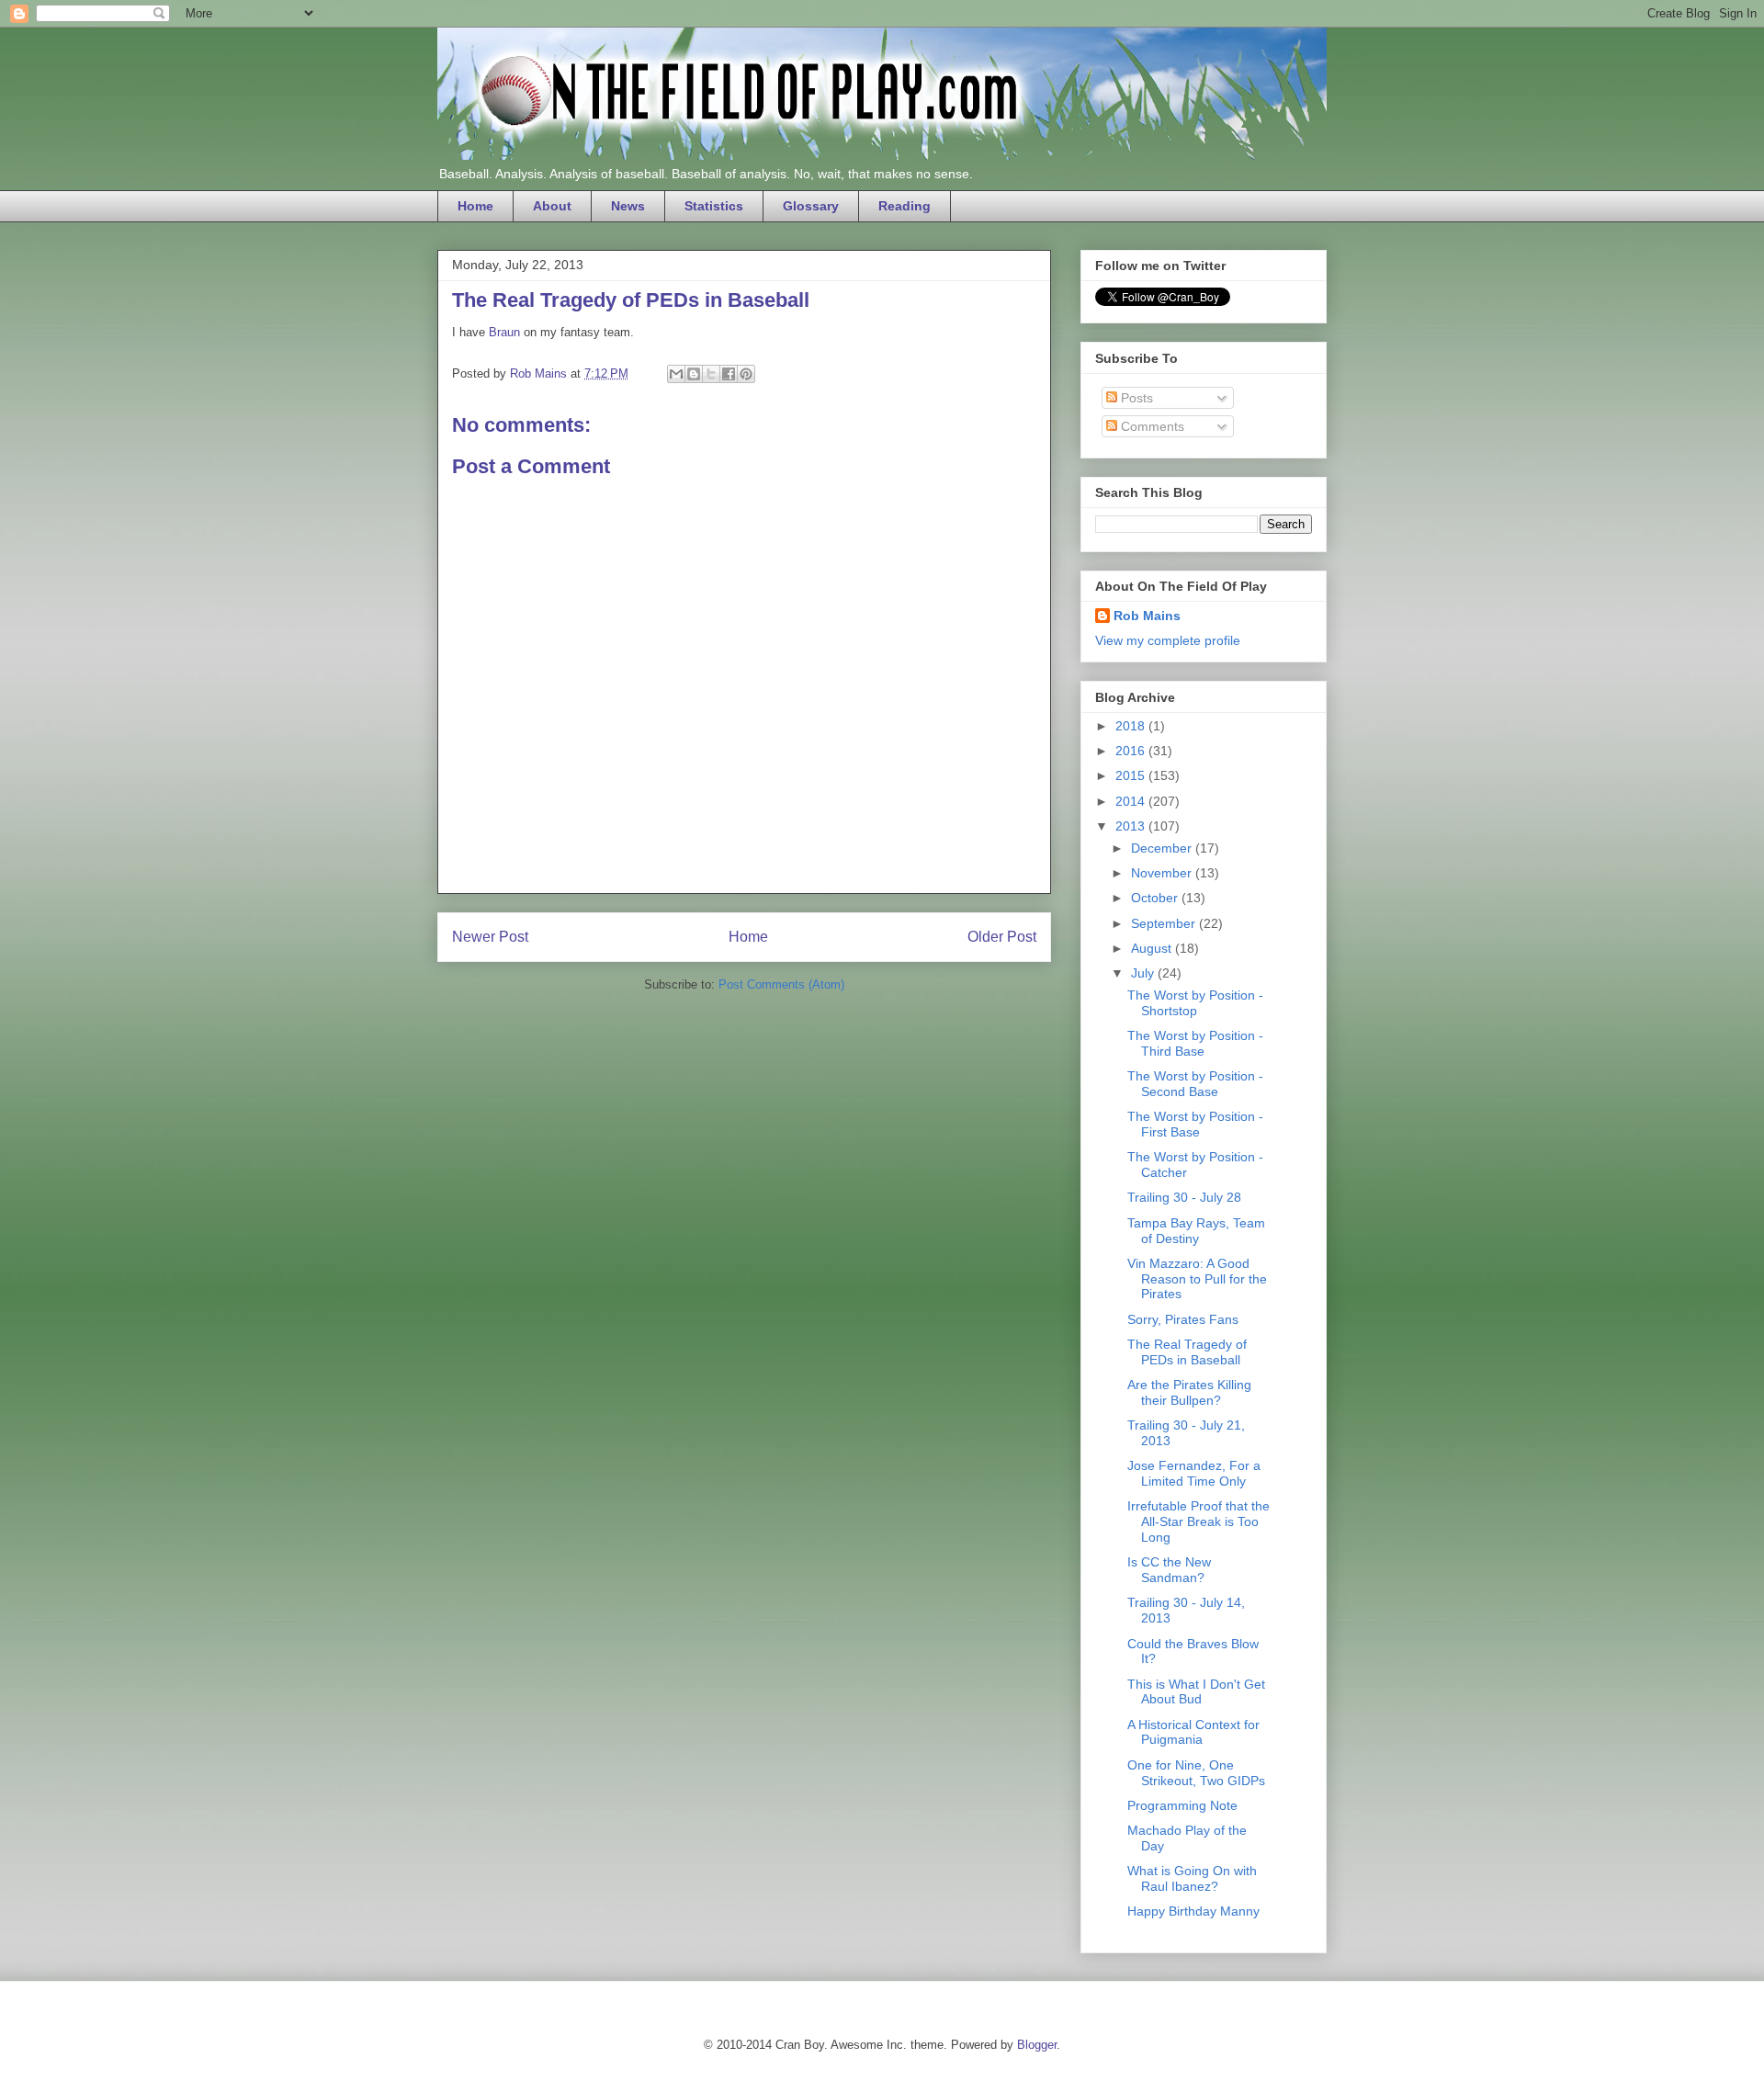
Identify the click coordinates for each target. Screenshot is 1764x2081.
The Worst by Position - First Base (1195, 1124)
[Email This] (676, 374)
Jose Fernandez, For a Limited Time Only (1194, 1473)
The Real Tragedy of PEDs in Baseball (1187, 1352)
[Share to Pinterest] (746, 374)
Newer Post (490, 937)
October (1156, 898)
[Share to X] (711, 374)
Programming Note (1182, 1805)
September (1165, 923)
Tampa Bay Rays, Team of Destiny (1196, 1231)
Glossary (811, 206)
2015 (1132, 775)
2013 (1132, 826)
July (1144, 973)
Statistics (714, 206)
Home (475, 206)
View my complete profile (1168, 640)
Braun (504, 332)
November (1163, 873)
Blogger (1037, 2045)
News (628, 206)
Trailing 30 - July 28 (1184, 1197)
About (552, 206)
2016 (1132, 751)
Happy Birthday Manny (1193, 1911)
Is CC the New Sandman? (1169, 1570)
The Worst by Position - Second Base (1195, 1084)
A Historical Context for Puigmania (1193, 1732)
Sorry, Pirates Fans (1183, 1319)
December (1163, 848)
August (1153, 948)
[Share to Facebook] (729, 374)
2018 (1132, 726)
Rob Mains (1147, 616)
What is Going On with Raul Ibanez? (1192, 1878)
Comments (1151, 426)
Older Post (1002, 937)
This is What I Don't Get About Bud (1196, 1692)
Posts (1135, 398)
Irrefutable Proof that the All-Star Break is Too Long (1199, 1521)
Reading (905, 206)
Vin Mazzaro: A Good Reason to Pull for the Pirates (1197, 1279)
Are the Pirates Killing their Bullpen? (1189, 1392)
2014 (1132, 801)
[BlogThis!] (694, 374)
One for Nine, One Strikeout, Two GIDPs (1196, 1773)
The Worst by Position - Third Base (1195, 1043)
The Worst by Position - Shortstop (1195, 1003)
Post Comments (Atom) (781, 984)
